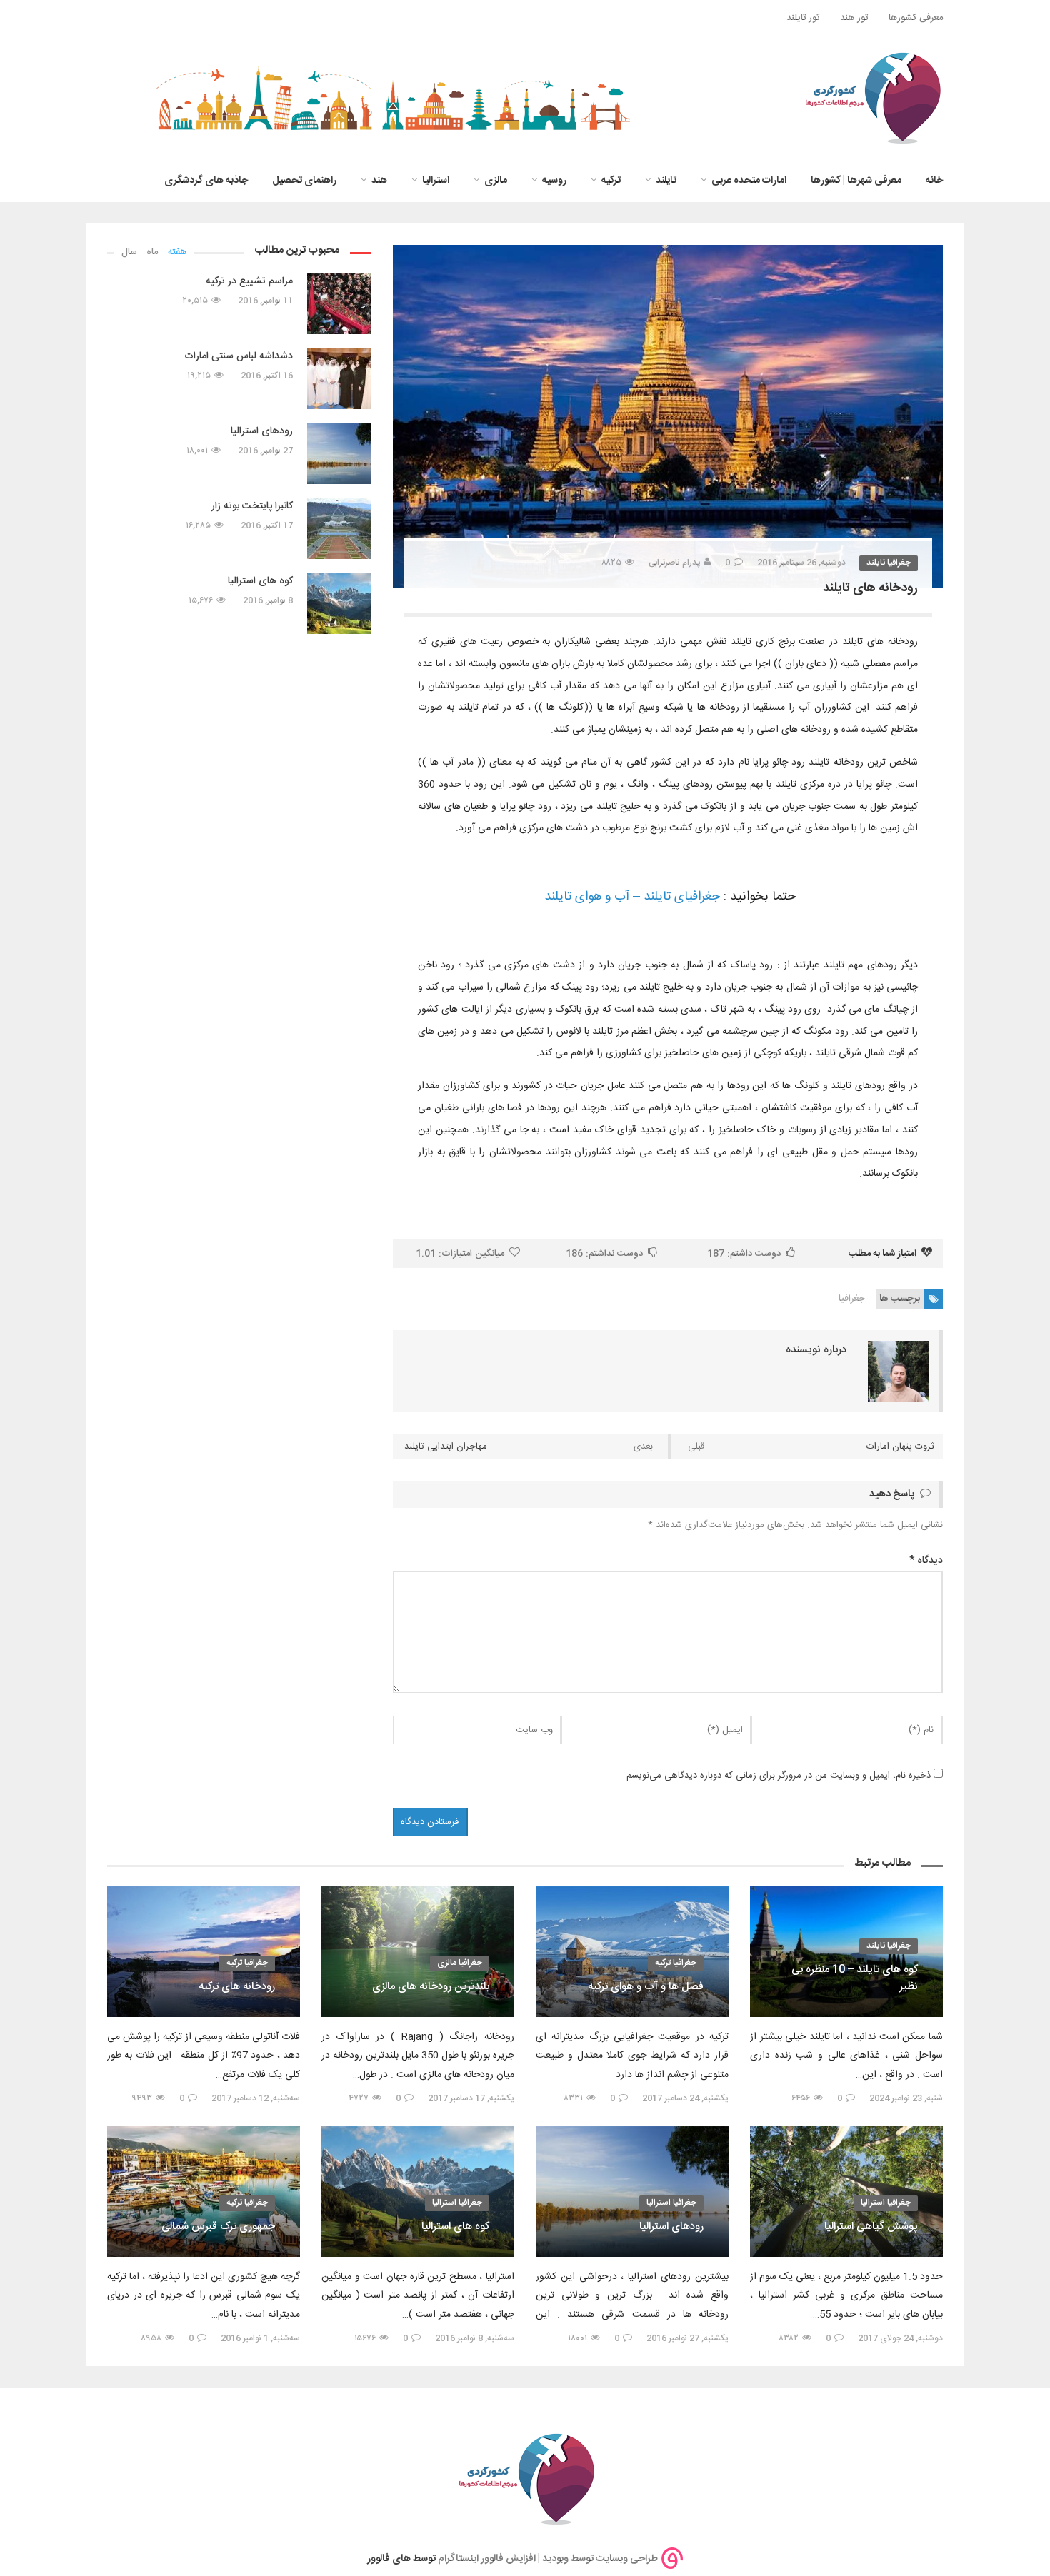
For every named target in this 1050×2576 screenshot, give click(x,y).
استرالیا (436, 181)
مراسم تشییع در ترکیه (249, 281)
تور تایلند (803, 18)
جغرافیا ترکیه (676, 1963)
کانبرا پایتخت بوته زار (252, 506)
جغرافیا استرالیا (886, 2203)
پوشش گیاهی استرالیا (871, 2227)
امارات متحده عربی (749, 181)
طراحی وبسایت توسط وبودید (600, 2559)
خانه (934, 181)
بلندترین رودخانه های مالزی (431, 1987)
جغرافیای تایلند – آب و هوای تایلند (630, 897)
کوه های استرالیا (260, 581)
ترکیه (611, 181)
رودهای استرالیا (262, 431)
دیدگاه (926, 1561)
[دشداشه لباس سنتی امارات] (339, 379)
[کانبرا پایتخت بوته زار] (339, 529)
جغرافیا (852, 1299)
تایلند (666, 181)
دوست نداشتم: (604, 1254)
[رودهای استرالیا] (339, 454)
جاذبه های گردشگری (206, 181)
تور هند (854, 18)
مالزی (496, 181)
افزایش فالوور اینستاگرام (487, 2559)
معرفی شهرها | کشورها (856, 181)
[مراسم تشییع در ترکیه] (339, 304)
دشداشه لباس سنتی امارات (239, 356)
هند (379, 181)
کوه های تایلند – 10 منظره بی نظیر (855, 1978)
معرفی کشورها (916, 18)
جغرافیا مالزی (460, 1963)
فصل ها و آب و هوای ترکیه (646, 1987)
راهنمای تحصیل (304, 181)
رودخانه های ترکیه (237, 1987)
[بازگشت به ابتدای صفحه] (36, 2540)
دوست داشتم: (744, 1254)
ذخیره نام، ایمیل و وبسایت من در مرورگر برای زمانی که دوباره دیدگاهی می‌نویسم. (777, 1776)
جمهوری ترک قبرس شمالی (218, 2227)
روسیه (554, 181)
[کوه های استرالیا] (339, 604)
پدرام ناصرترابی (674, 563)
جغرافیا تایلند (889, 563)
